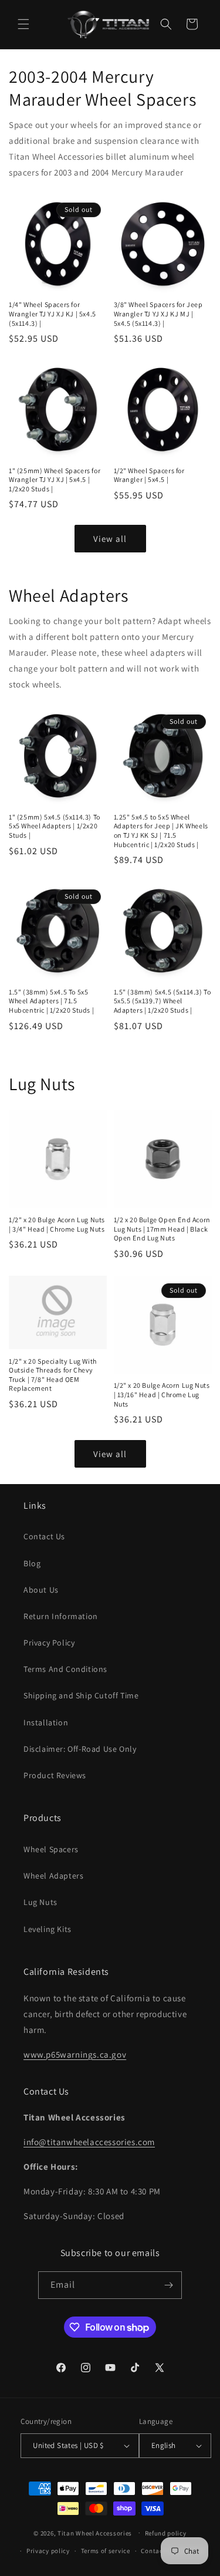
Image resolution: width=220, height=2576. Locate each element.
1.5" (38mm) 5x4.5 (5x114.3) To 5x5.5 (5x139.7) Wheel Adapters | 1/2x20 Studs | (163, 1001)
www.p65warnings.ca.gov (75, 2054)
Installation (46, 1722)
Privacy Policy (49, 1643)
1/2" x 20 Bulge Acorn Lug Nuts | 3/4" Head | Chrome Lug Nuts (57, 1224)
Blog (32, 1563)
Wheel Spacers (51, 1849)
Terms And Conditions (65, 1669)
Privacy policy (48, 2551)
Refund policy (166, 2533)
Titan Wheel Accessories (95, 2533)
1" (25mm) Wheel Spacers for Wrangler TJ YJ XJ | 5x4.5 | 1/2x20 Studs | (55, 480)
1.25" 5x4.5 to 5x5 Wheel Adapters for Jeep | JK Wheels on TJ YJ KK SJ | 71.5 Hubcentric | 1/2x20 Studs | (161, 831)
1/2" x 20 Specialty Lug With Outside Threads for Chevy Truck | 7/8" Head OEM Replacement (53, 1375)
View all (110, 539)
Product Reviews (55, 1775)
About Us (41, 1590)
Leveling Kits (48, 1929)
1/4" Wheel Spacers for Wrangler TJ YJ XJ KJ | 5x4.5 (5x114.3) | (53, 313)
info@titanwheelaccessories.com (89, 2142)
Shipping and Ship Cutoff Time (81, 1695)
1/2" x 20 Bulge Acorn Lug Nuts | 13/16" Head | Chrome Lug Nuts (162, 1394)
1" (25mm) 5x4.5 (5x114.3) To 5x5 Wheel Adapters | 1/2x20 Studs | (55, 826)
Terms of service (106, 2551)
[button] (23, 24)
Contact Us (44, 1536)
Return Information (61, 1616)
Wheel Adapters (53, 1876)
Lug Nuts (40, 1902)
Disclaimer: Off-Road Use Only (80, 1749)
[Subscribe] (168, 2285)
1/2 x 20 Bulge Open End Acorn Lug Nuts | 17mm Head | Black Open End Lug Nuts (162, 1229)
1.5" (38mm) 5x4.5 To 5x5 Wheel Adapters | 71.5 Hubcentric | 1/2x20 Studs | (51, 1001)
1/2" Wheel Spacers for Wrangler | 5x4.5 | (149, 475)
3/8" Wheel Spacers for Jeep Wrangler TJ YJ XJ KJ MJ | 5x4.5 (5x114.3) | (158, 313)
